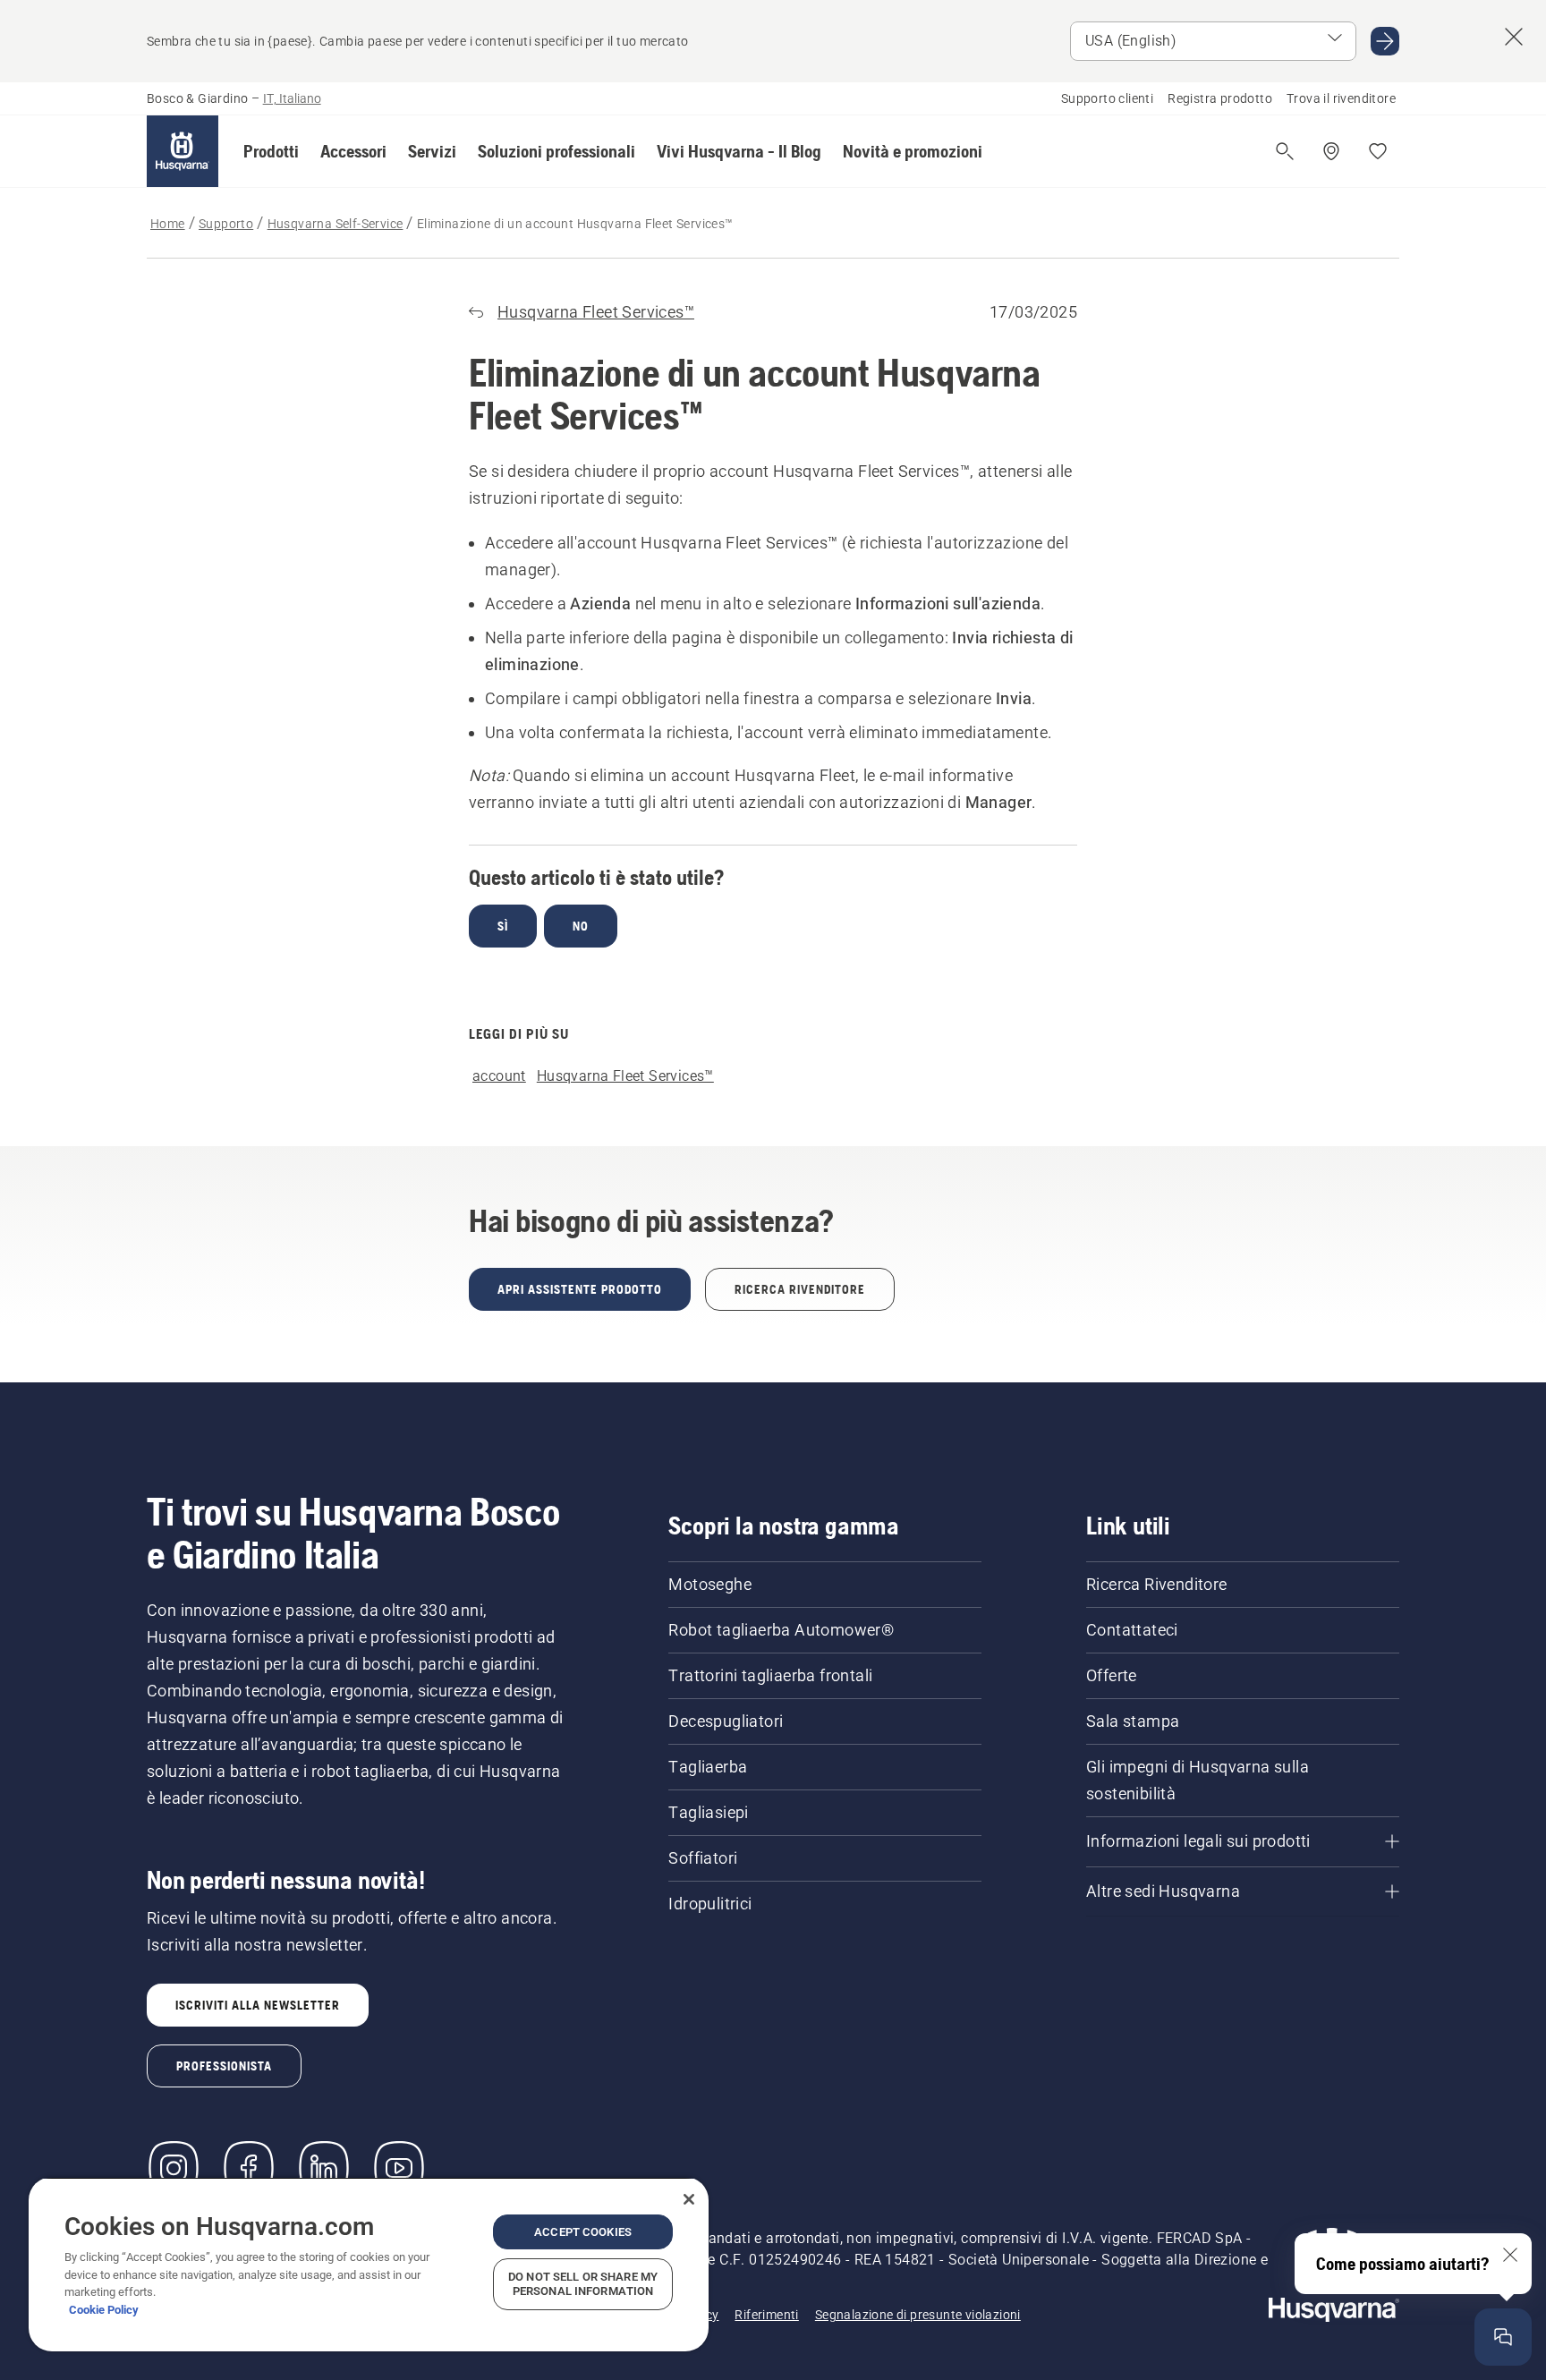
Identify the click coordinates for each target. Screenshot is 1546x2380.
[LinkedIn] (324, 2168)
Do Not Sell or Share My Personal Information (583, 2284)
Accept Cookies (583, 2232)
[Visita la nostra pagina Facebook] (249, 2168)
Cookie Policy (104, 2310)
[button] (271, 151)
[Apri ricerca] (1285, 151)
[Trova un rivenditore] (1331, 151)
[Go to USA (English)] (1385, 41)
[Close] (689, 2199)
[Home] (183, 151)
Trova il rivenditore (1341, 98)
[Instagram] (174, 2168)
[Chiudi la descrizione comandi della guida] (1510, 2255)
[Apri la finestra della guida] (1503, 2337)
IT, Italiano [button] (292, 98)
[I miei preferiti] (1378, 151)
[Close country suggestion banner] (1514, 37)
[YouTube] (399, 2168)
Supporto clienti (1107, 98)
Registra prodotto (1220, 98)
